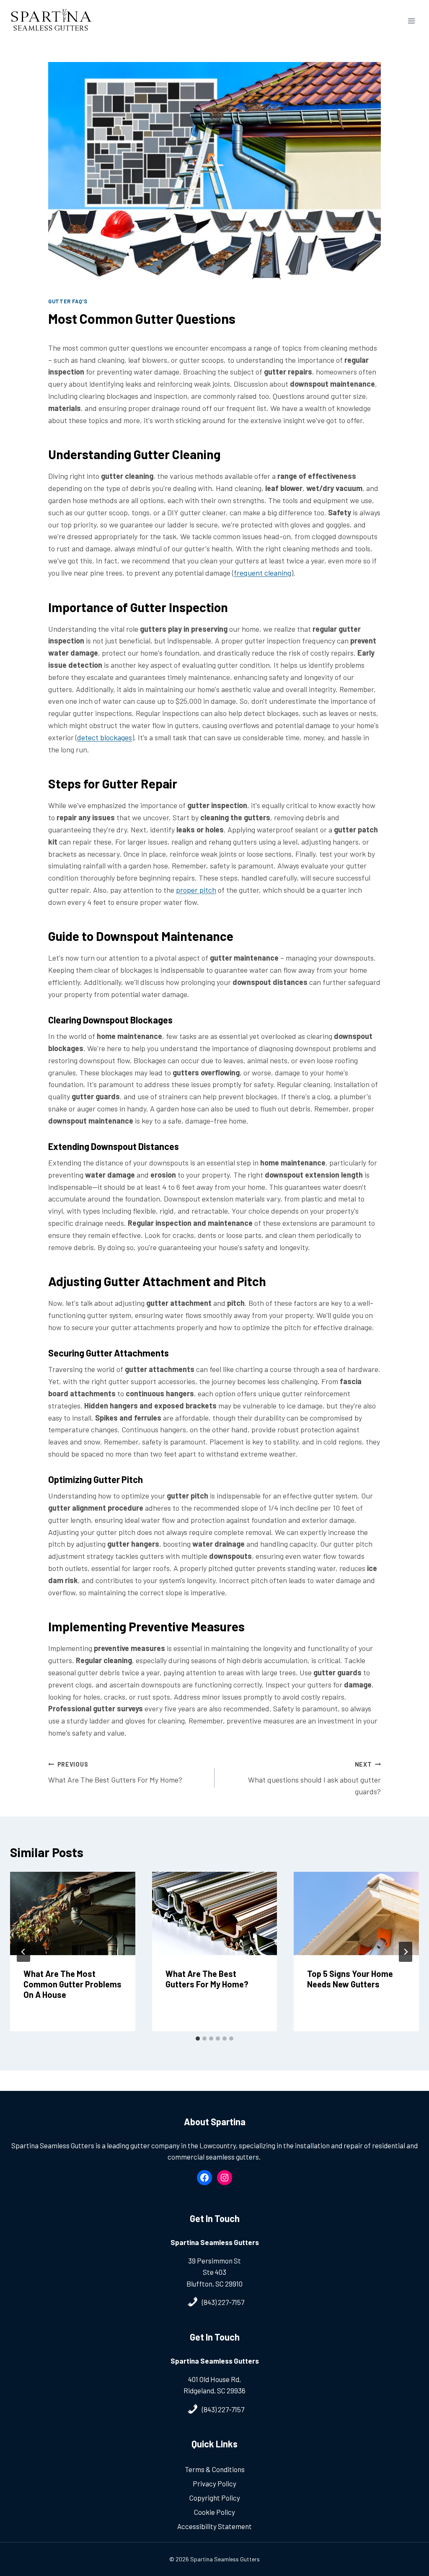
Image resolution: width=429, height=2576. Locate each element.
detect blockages (105, 737)
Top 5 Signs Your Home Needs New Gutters (350, 1979)
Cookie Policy (214, 2512)
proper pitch (196, 890)
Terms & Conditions (215, 2469)
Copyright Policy (215, 2498)
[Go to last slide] (23, 1952)
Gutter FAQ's (68, 301)
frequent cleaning (262, 573)
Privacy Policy (214, 2483)
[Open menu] (411, 21)
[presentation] (73, 1913)
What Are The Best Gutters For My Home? (115, 1772)
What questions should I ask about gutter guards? (314, 1779)
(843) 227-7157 (223, 2302)
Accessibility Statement (214, 2526)
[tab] (198, 2039)
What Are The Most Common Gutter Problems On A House (72, 1984)
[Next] (406, 1952)
